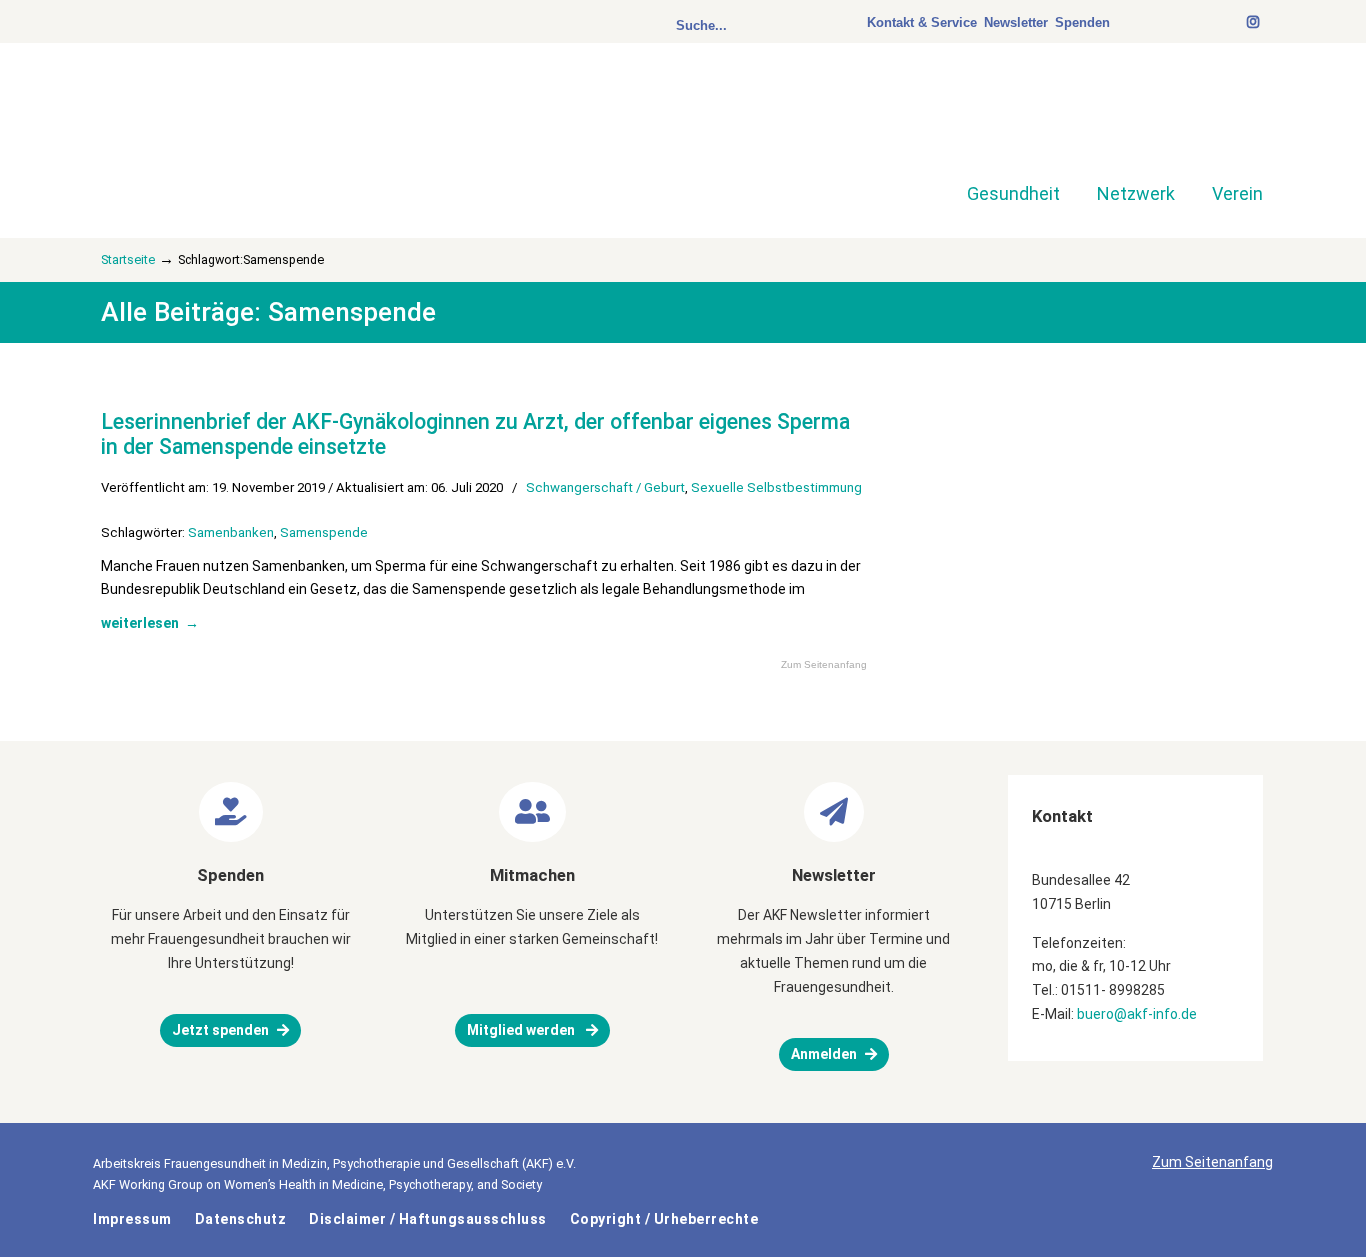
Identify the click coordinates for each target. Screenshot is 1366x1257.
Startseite (128, 259)
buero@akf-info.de (1137, 1014)
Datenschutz (241, 1219)
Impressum (132, 1219)
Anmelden (824, 1054)
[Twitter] (1218, 22)
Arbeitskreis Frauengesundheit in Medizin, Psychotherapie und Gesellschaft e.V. (243, 128)
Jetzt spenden (220, 1030)
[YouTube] (1238, 22)
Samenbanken (231, 532)
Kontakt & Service (922, 22)
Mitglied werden (522, 1030)
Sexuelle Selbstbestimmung (776, 487)
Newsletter (1016, 22)
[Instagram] (1253, 22)
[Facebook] (1228, 22)
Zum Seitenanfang (824, 665)
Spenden (1082, 22)
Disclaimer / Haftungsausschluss (428, 1219)
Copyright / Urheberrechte (664, 1219)
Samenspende (324, 532)
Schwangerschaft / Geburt (605, 487)
